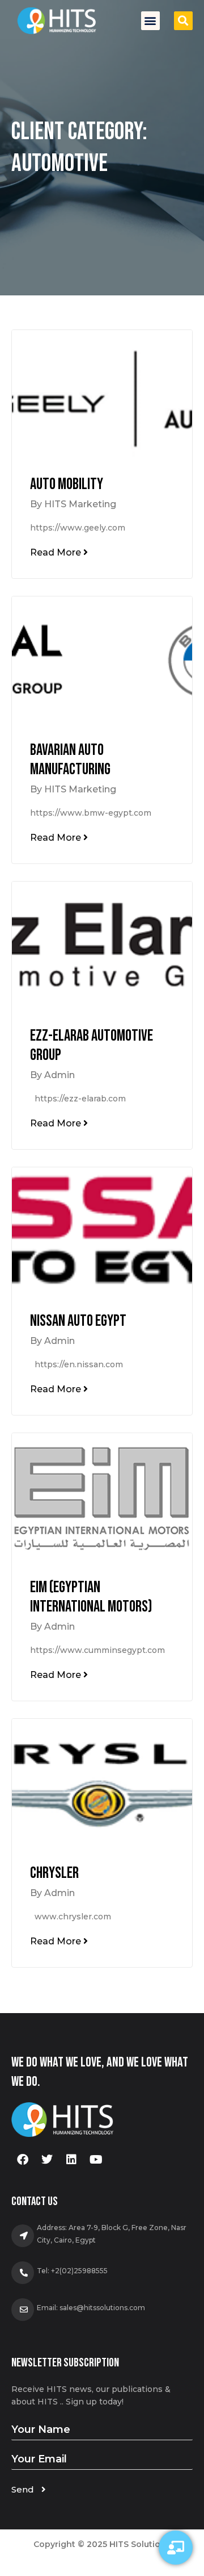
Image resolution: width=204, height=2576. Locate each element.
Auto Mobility (67, 484)
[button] (150, 21)
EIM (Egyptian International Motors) (91, 1597)
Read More (57, 552)
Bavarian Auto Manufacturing (70, 760)
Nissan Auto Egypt (78, 1321)
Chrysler (54, 1873)
